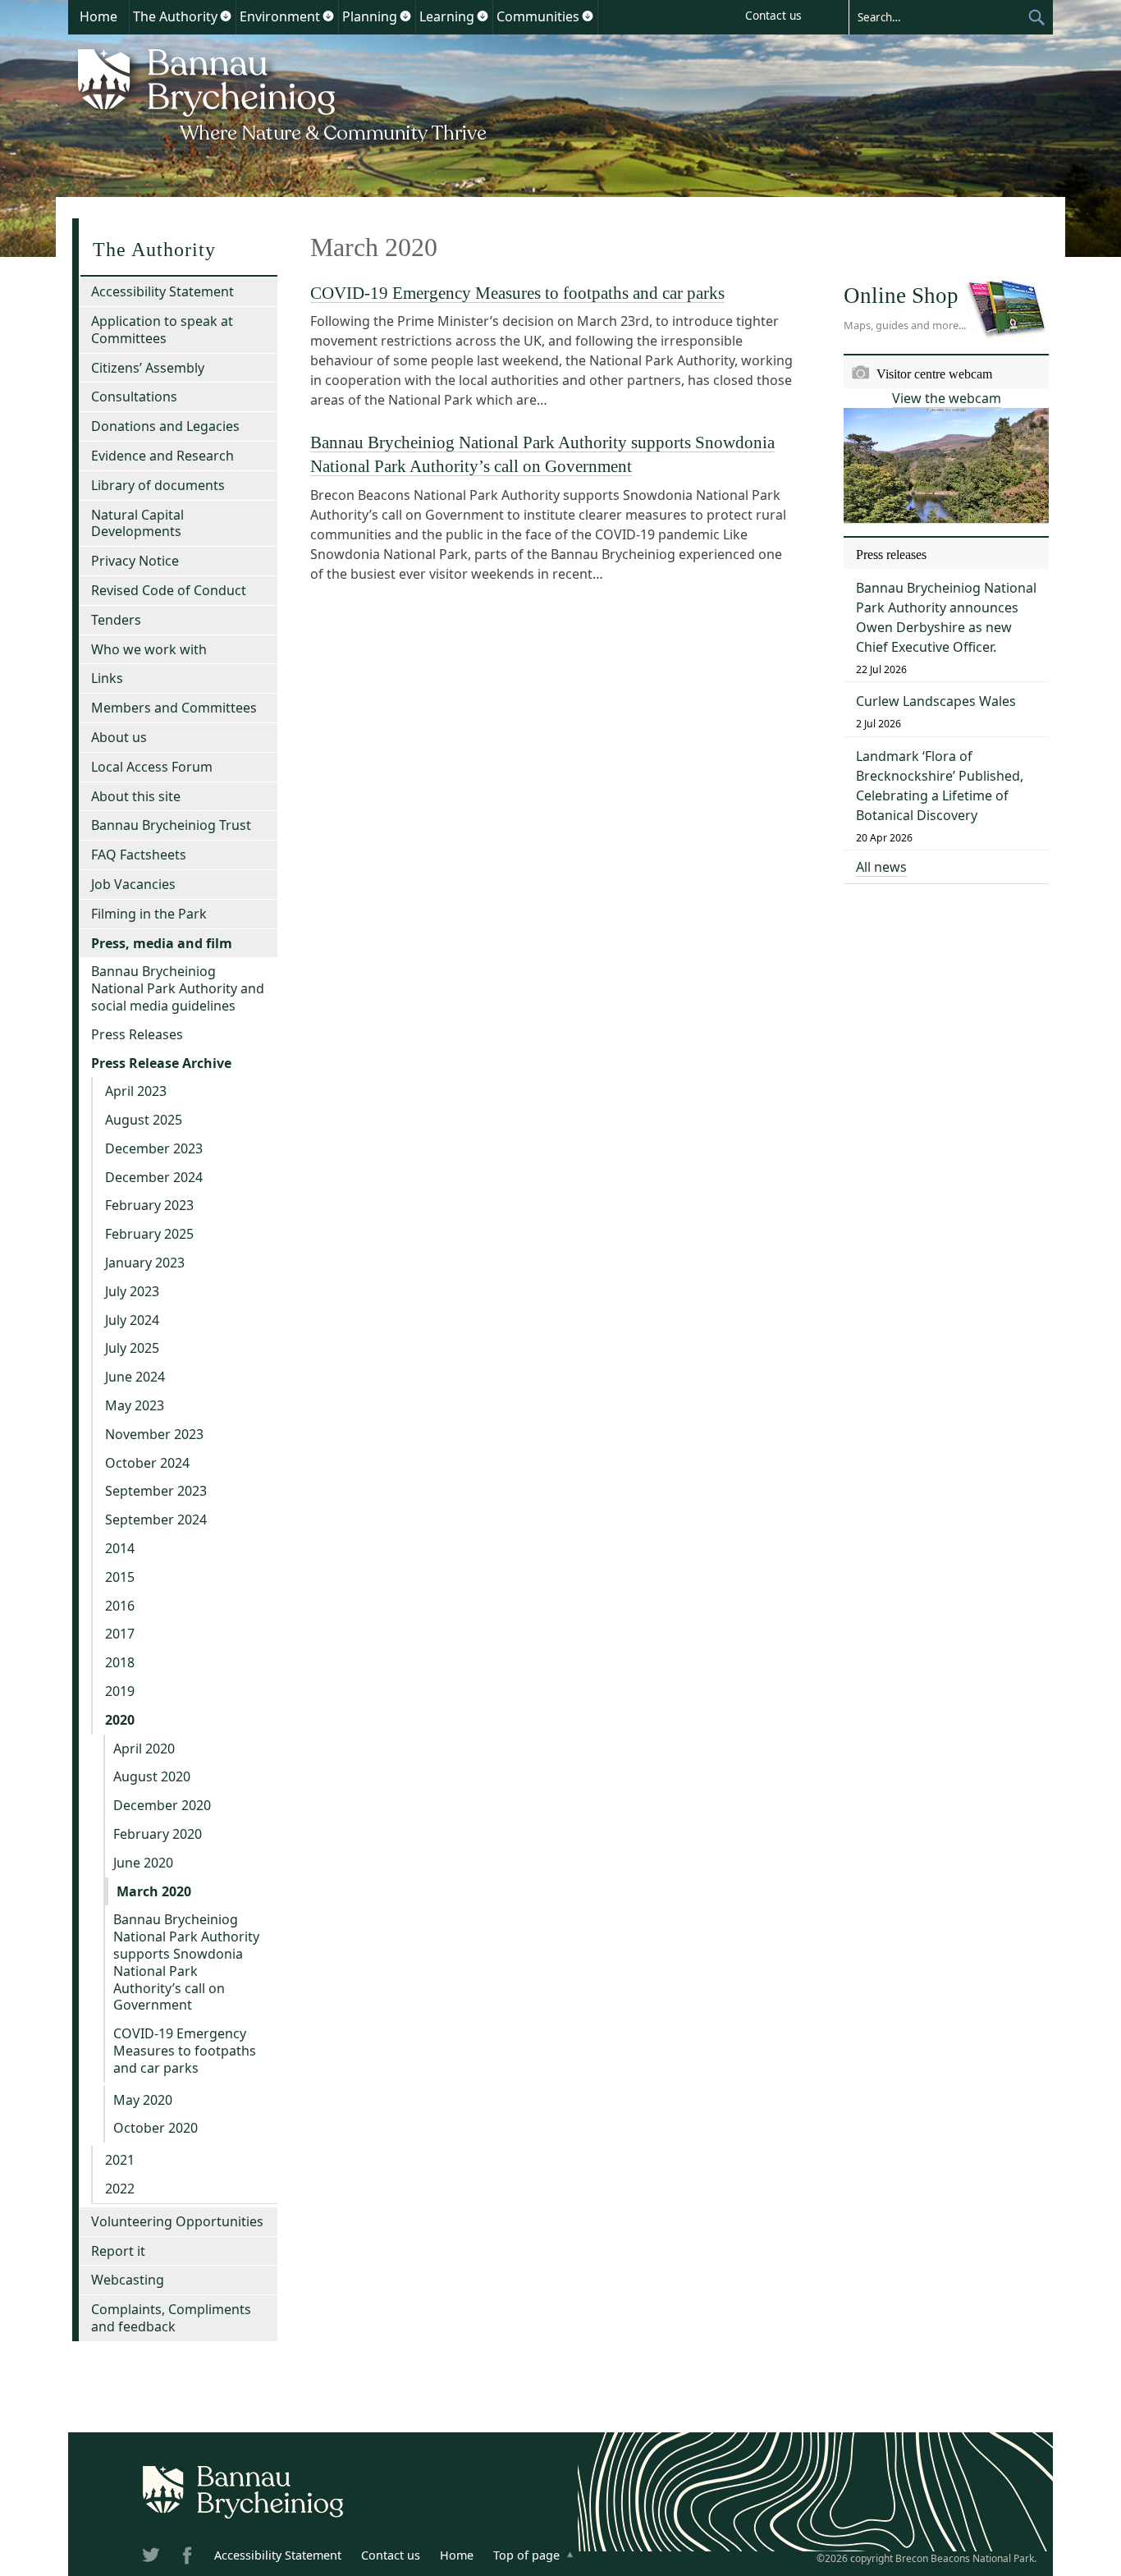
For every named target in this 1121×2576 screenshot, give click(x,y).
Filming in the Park (149, 914)
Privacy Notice (135, 561)
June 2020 (143, 1863)
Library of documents (158, 485)
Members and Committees (174, 708)
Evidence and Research (162, 456)
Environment (280, 16)
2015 (120, 1577)
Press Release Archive (161, 1063)
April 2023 (136, 1091)
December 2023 (154, 1148)
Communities (538, 16)
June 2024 (135, 1377)
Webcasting (128, 2280)
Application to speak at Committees (162, 330)
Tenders (116, 620)
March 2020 (154, 1891)
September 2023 (156, 1491)
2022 (120, 2189)
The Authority (175, 16)
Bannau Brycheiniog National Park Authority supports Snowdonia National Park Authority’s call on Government (186, 1962)
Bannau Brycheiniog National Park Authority (284, 93)
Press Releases (137, 1034)
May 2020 (143, 2100)
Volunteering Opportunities (177, 2221)
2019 (120, 1691)
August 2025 (144, 1120)
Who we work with (149, 649)
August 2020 (152, 1776)
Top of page (526, 2555)
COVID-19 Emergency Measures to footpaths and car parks (517, 293)
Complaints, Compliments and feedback (171, 2318)
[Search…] (938, 16)
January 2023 (145, 1263)
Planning (370, 16)
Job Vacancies (133, 884)
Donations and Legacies (165, 426)
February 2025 (149, 1234)
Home (98, 16)
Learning (447, 16)
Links (107, 678)
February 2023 (149, 1205)
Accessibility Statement (162, 291)
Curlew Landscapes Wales (936, 701)
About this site (136, 796)
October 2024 (147, 1463)
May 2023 (135, 1405)
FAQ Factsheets (139, 855)
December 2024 (154, 1177)
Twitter (153, 2558)
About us (119, 737)
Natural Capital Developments (137, 523)
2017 (120, 1634)
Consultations (134, 396)
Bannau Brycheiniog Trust (171, 825)
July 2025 (132, 1348)
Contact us (773, 15)
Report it (118, 2251)
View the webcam (947, 398)
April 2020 (144, 1749)
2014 (120, 1548)
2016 (120, 1606)
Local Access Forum (152, 767)
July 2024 (132, 1320)
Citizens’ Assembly (148, 368)
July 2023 (132, 1291)
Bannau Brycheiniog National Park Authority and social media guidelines (178, 988)
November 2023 (154, 1434)
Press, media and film (162, 943)
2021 (120, 2160)
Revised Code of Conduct (169, 590)
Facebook (189, 2558)
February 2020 (158, 1834)
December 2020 (162, 1805)
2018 (120, 1662)
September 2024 (156, 1519)
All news (881, 867)
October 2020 (156, 2128)
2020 (120, 1720)
